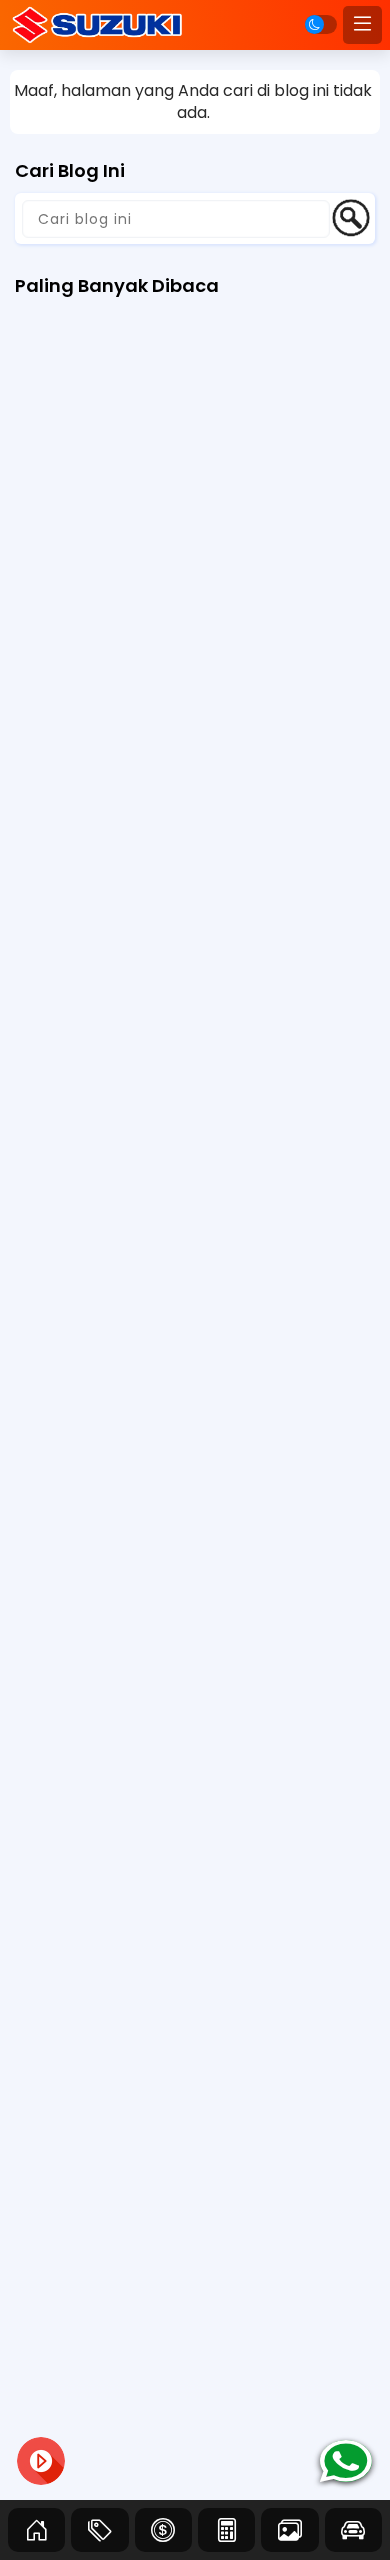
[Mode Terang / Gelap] (321, 24)
